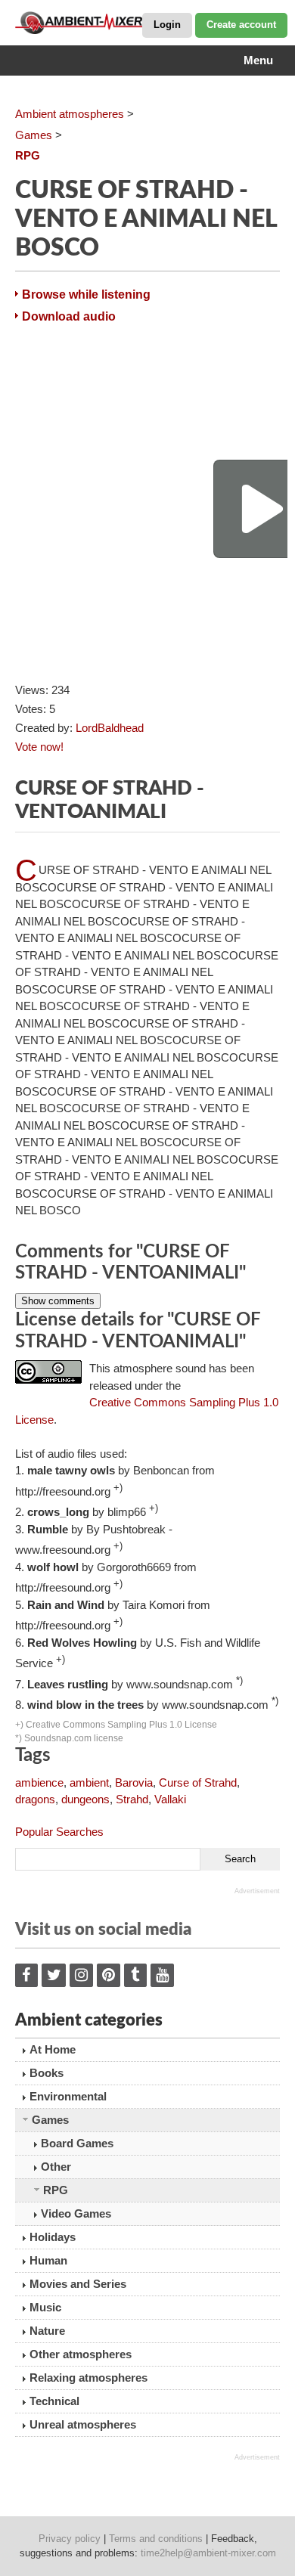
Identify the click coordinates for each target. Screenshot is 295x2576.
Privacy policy (70, 2539)
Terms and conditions (156, 2539)
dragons (35, 1799)
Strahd (132, 1799)
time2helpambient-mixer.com (208, 2553)
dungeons (85, 1799)
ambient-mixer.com (91, 23)
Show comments (58, 1301)
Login (167, 25)
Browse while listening (86, 294)
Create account (241, 25)
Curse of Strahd (198, 1782)
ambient (89, 1782)
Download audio (69, 316)
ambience (39, 1782)
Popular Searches (59, 1832)
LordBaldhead (110, 728)
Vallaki (170, 1799)
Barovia (134, 1782)
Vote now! (39, 747)
